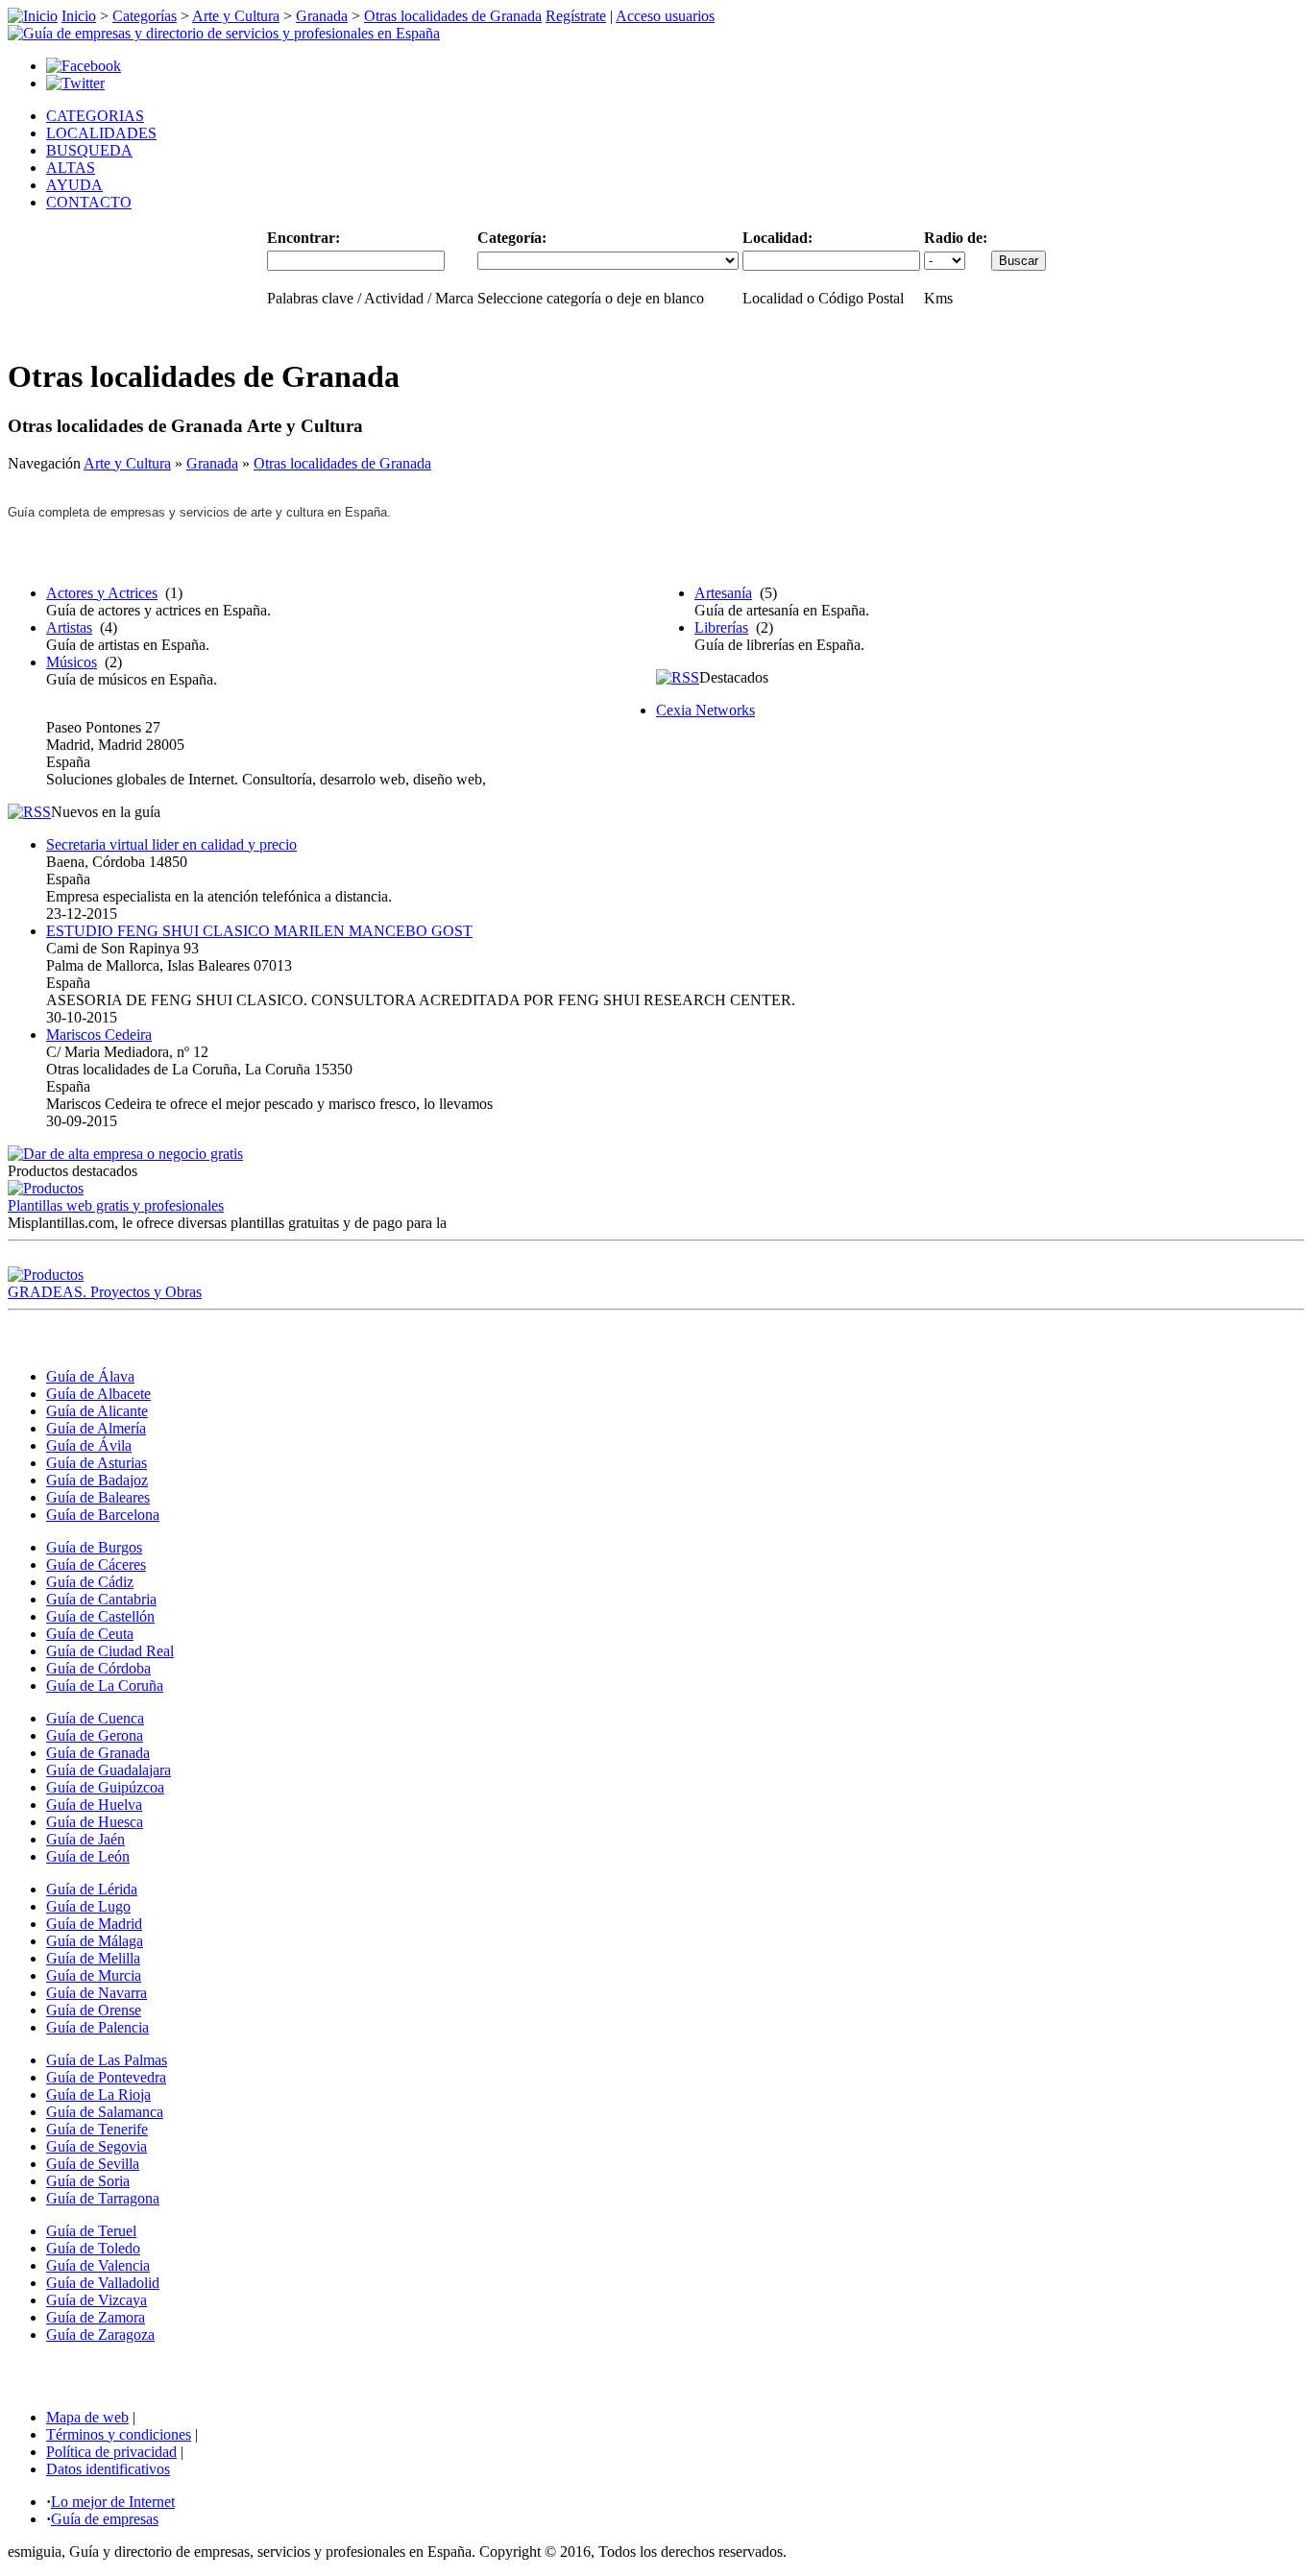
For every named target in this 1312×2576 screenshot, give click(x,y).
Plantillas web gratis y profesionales (116, 1205)
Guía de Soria (88, 2181)
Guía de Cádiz (90, 1582)
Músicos (72, 662)
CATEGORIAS (95, 116)
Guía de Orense (94, 2010)
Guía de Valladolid (103, 2283)
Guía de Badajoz (97, 1480)
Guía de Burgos (94, 1547)
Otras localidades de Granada (453, 16)
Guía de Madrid (94, 1924)
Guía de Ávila (89, 1445)
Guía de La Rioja (98, 2095)
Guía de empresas (105, 2519)
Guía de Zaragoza (100, 2335)
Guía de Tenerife (97, 2129)
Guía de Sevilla (93, 2164)
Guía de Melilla (93, 1958)
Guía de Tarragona (103, 2198)
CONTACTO (89, 202)
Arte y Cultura (236, 16)
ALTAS (71, 168)
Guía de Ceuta (90, 1634)
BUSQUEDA (89, 150)
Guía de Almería (96, 1428)
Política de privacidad (111, 2452)
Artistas (69, 627)
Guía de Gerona (95, 1735)
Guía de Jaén (85, 1839)
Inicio (79, 16)
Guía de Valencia (98, 2265)
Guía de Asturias (97, 1463)
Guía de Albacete (98, 1394)
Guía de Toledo (93, 2248)
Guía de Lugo (88, 1906)
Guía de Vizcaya (97, 2300)
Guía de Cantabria (101, 1599)
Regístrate (576, 16)
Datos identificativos (108, 2469)
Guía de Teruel (91, 2231)
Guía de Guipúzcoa (105, 1787)
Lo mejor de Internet (113, 2502)
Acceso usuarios (665, 16)
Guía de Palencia (97, 2027)
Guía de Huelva (94, 1805)
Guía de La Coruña (105, 1685)
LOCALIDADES (101, 133)
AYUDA (74, 185)
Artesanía (723, 593)
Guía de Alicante (97, 1411)
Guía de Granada (98, 1753)
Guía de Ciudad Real (110, 1651)
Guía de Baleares (98, 1497)
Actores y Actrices (102, 593)
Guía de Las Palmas (107, 2060)
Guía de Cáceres (96, 1565)
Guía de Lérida (92, 1889)
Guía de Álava (90, 1376)
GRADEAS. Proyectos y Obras (105, 1292)
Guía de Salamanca (105, 2112)
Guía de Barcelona (103, 1515)
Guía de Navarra (97, 1993)
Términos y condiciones (119, 2434)
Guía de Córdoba (98, 1668)
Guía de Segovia (97, 2146)
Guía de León (88, 1856)
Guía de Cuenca (95, 1718)
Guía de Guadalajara (109, 1770)
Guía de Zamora (96, 2317)
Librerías (721, 627)
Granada (322, 16)
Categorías (145, 16)
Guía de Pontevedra (106, 2077)
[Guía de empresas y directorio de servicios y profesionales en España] (224, 33)
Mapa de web (87, 2417)
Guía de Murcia (94, 1975)
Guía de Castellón (100, 1616)
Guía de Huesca (95, 1822)
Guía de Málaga (95, 1941)
